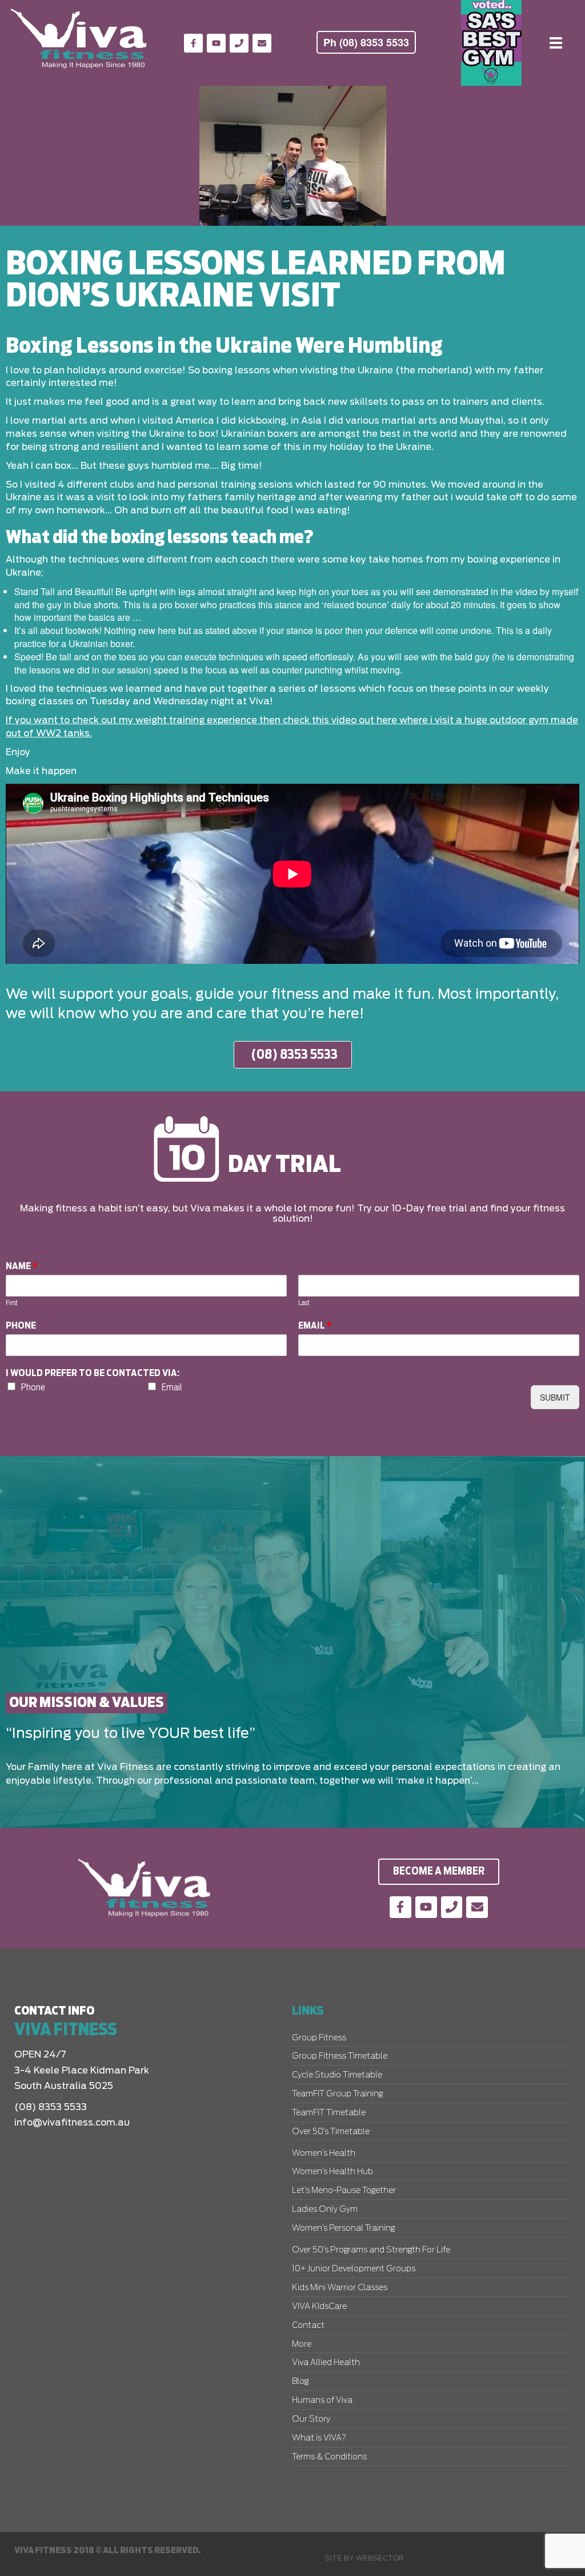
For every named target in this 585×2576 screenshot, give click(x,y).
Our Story (311, 2419)
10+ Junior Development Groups (354, 2269)
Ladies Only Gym (325, 2210)
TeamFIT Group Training (337, 2094)
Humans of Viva (322, 2400)
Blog (300, 2382)
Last (304, 1303)
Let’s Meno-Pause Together (344, 2191)
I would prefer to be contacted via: (93, 1373)
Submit (555, 1397)
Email (315, 1326)
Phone (21, 1326)
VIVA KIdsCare (319, 2307)
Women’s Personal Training (343, 2228)
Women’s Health (324, 2154)
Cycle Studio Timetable (337, 2075)
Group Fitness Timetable (340, 2056)
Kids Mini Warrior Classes (340, 2288)
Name (22, 1266)
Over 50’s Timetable (331, 2132)
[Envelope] (262, 43)
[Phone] (239, 43)
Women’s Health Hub (332, 2172)
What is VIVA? (319, 2438)
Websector (380, 2558)
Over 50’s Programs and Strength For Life (371, 2250)
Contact (308, 2326)
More (302, 2344)
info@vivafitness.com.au (72, 2123)
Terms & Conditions (329, 2457)
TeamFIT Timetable (329, 2113)
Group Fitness (319, 2038)
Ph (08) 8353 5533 (366, 42)
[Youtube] (216, 43)
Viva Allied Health (326, 2363)
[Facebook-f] (193, 43)
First (12, 1303)
